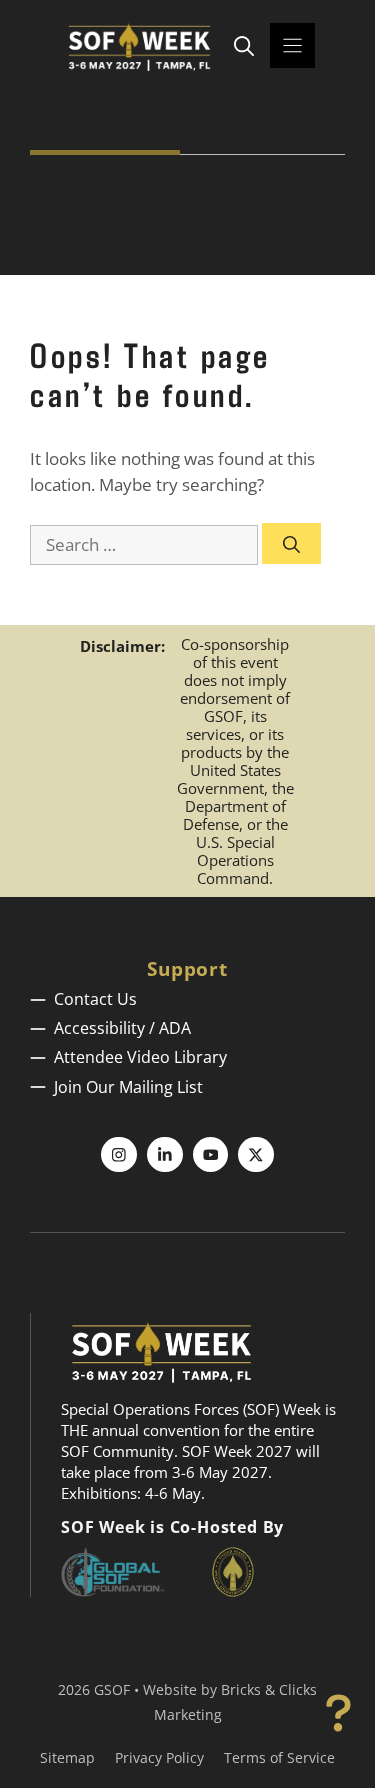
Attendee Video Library (140, 1057)
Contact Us (95, 999)
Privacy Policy (159, 1757)
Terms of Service (279, 1757)
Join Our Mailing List (128, 1087)
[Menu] (292, 45)
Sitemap (67, 1757)
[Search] (291, 544)
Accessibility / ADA (122, 1028)
